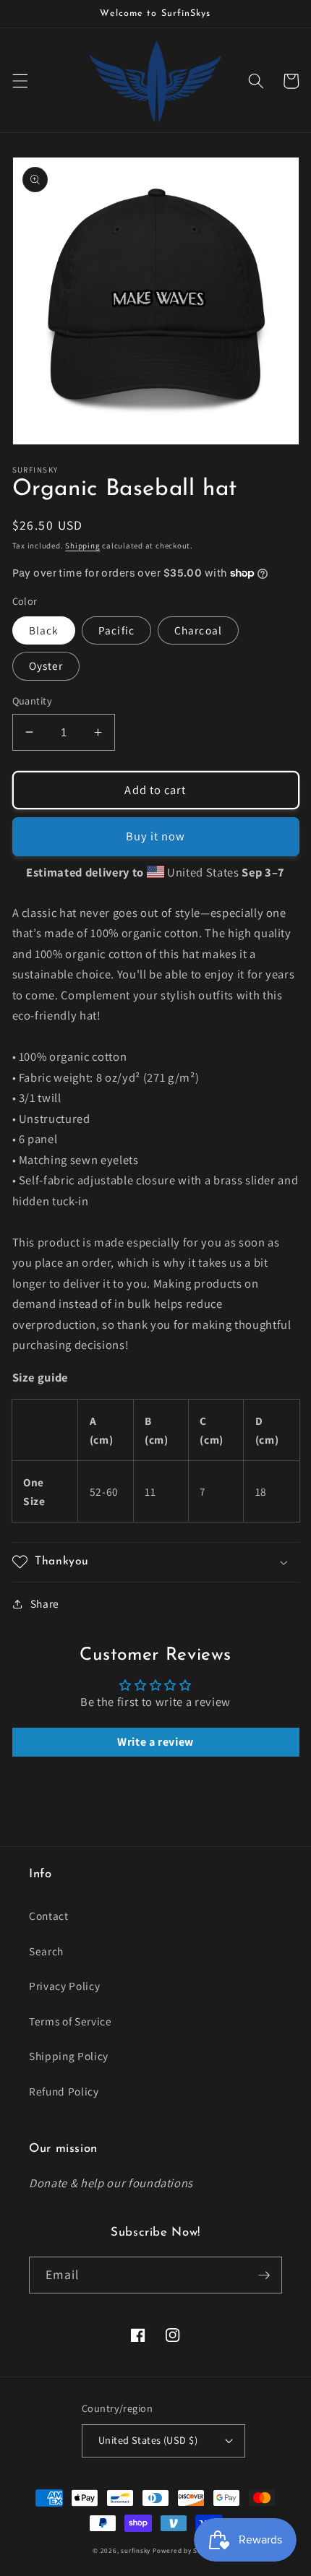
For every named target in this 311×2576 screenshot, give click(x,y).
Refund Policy (64, 2091)
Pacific (116, 630)
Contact (49, 1916)
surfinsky (136, 2551)
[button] (20, 81)
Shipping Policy (69, 2056)
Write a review (155, 1742)
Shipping (82, 546)
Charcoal (198, 630)
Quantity (33, 701)
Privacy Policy (64, 1986)
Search (46, 1951)
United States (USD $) (148, 2440)
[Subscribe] (264, 2275)
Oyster (46, 665)
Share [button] (45, 1603)
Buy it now (156, 836)
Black (44, 630)
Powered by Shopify (186, 2551)
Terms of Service (71, 2021)
